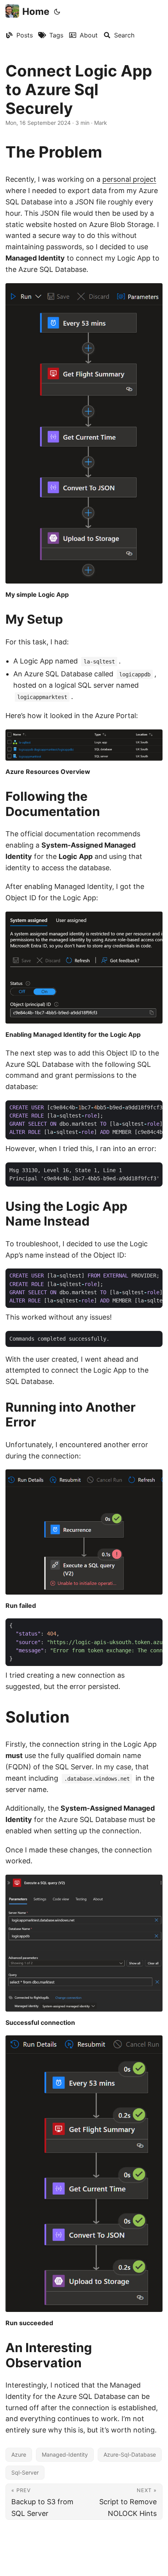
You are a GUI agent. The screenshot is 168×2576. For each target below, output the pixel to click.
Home (36, 12)
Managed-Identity (65, 2454)
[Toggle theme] (57, 12)
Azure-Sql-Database (130, 2454)
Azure (19, 2454)
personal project (129, 179)
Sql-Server (25, 2472)
